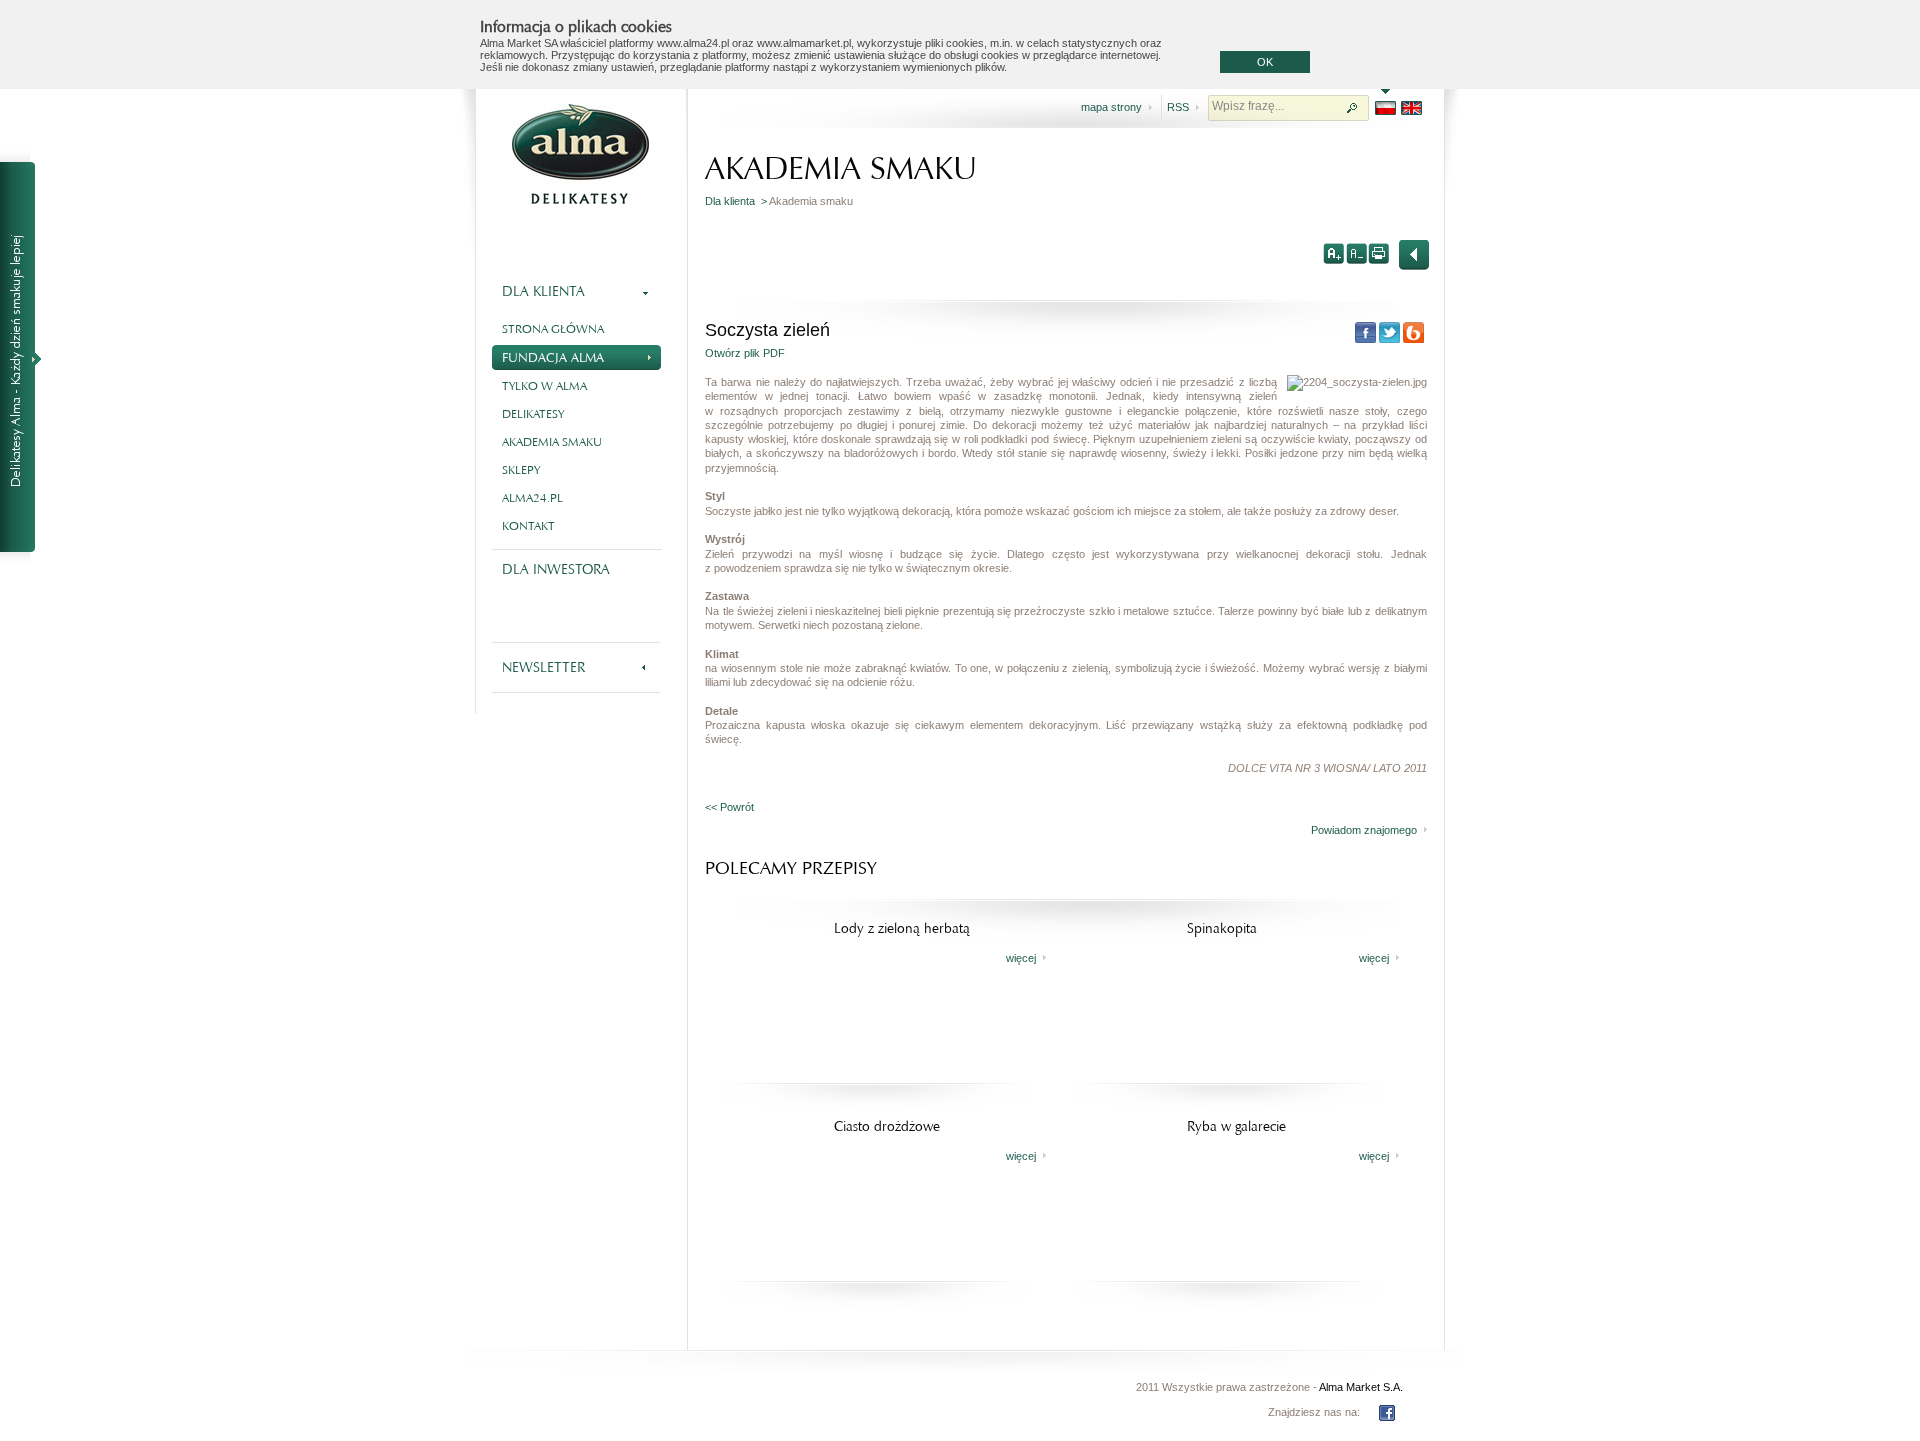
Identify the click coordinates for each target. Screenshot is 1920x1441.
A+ (1334, 253)
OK (1265, 62)
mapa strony (1111, 107)
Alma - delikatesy (580, 154)
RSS (1178, 107)
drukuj (1378, 253)
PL (1385, 108)
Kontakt (528, 526)
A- (1356, 253)
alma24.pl (532, 498)
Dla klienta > (737, 201)
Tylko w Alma (544, 386)
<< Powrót (729, 807)
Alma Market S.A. (1361, 1387)
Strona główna (553, 329)
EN (1411, 108)
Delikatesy (533, 414)
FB (1387, 1413)
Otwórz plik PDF (745, 353)
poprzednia (1414, 255)
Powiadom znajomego (1364, 830)
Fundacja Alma (553, 357)
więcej (1021, 958)
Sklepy (521, 470)
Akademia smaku (552, 442)
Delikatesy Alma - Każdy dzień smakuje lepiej (26, 358)
